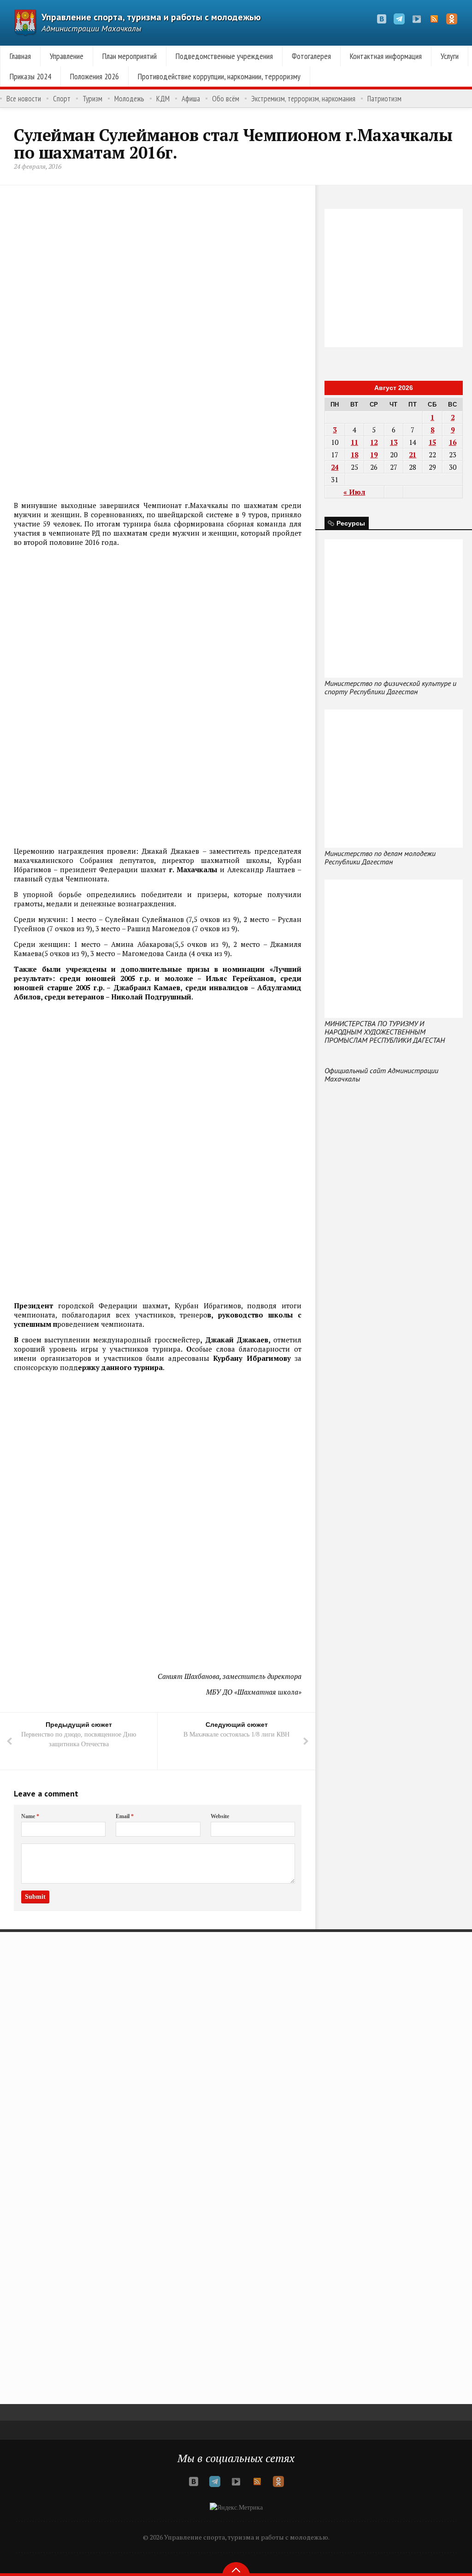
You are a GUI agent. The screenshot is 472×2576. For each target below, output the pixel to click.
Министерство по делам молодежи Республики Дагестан (380, 857)
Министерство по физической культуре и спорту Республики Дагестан (390, 687)
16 (453, 442)
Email (125, 1816)
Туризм (92, 99)
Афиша (191, 99)
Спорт (62, 99)
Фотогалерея (311, 56)
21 (413, 455)
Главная (20, 56)
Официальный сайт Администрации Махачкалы (381, 1075)
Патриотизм (384, 99)
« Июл (354, 492)
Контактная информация (386, 56)
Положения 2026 (94, 76)
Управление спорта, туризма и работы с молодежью (151, 17)
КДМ (163, 99)
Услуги (450, 56)
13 (394, 442)
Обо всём (226, 99)
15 (432, 442)
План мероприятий (130, 56)
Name (30, 1816)
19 (374, 455)
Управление (67, 56)
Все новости (24, 99)
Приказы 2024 (30, 76)
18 (354, 455)
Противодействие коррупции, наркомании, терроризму (219, 76)
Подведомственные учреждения (224, 56)
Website (220, 1816)
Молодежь (129, 99)
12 (374, 442)
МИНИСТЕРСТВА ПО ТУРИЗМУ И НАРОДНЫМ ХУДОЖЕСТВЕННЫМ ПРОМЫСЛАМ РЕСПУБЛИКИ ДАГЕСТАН (385, 1032)
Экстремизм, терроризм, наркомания (303, 99)
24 (335, 467)
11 (354, 442)
